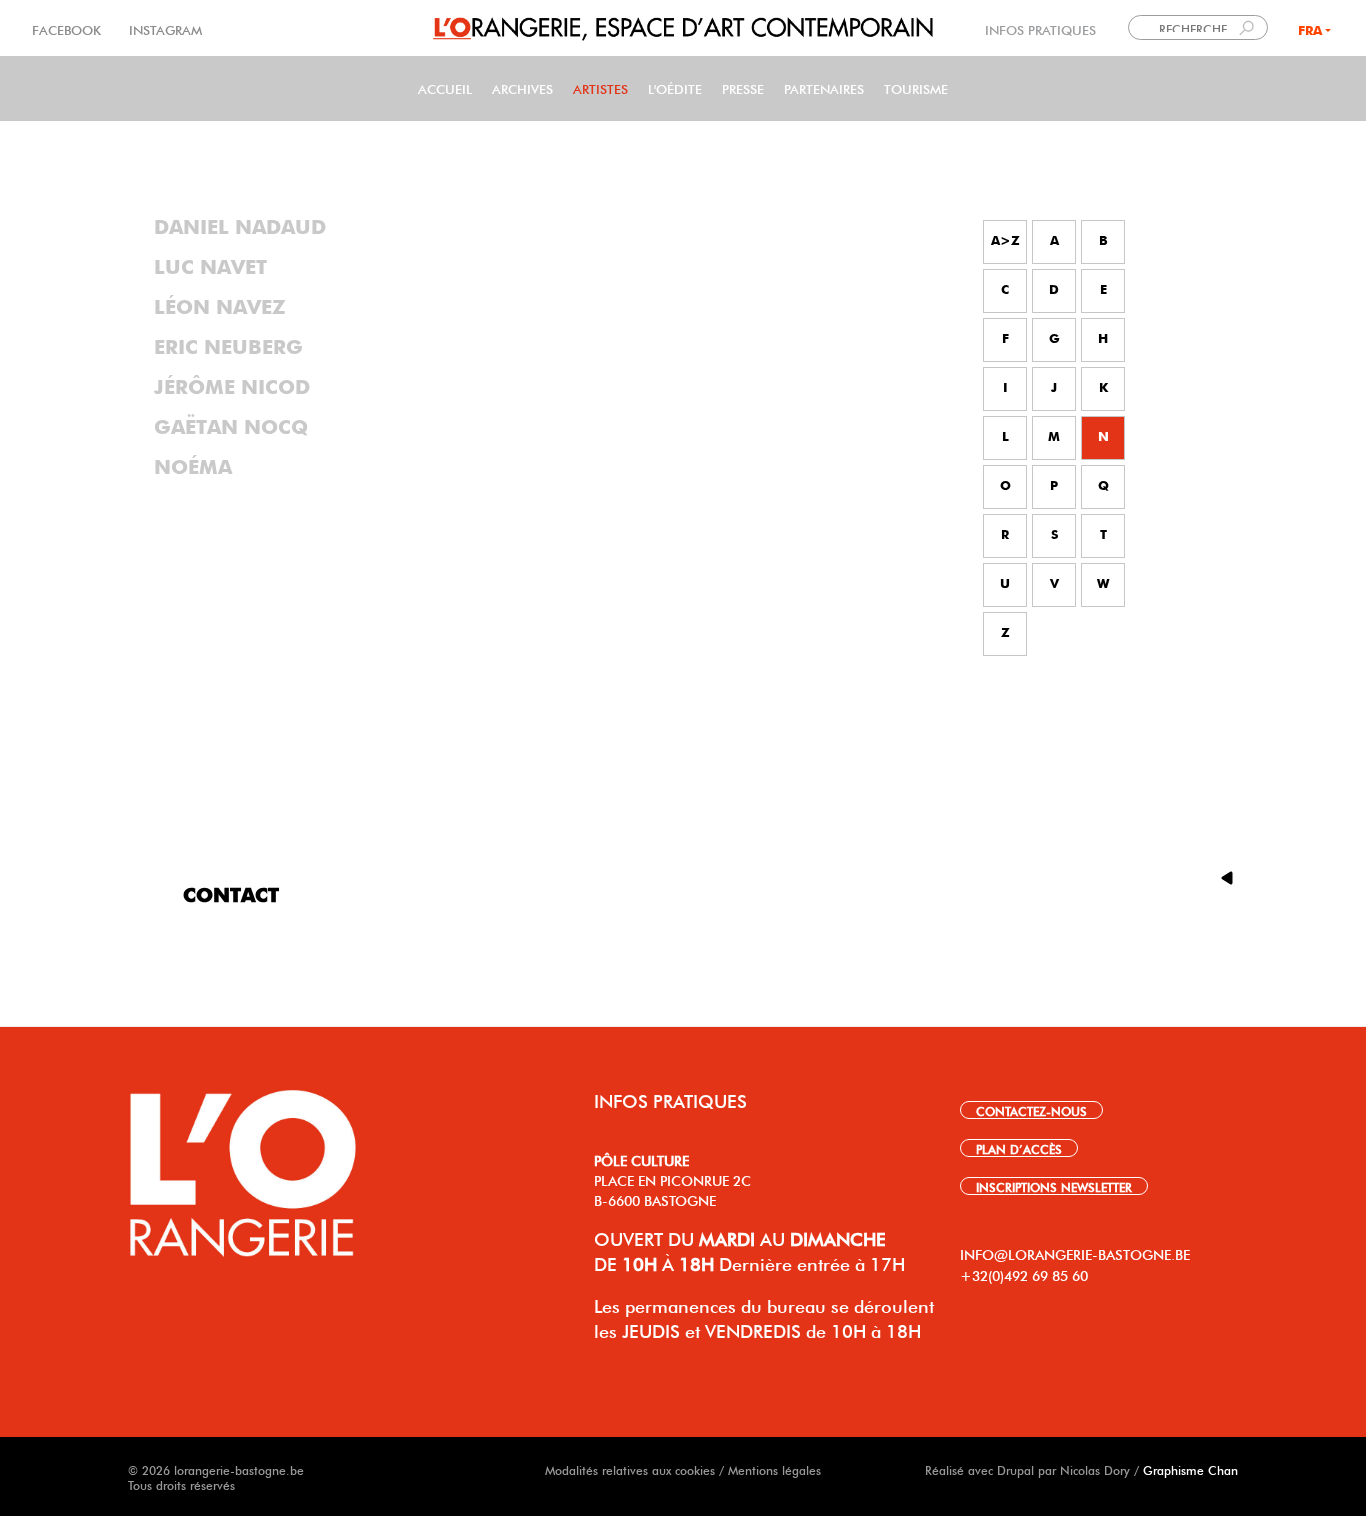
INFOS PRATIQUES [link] (1040, 28)
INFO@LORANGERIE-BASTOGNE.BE (1075, 1253)
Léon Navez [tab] (220, 308)
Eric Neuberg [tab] (228, 348)
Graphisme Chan (1190, 1469)
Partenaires (824, 87)
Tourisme (916, 87)
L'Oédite (675, 87)
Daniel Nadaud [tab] (240, 228)
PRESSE (743, 87)
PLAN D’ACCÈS (1019, 1148)
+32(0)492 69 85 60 (1024, 1274)
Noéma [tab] (193, 468)
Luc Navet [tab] (210, 268)
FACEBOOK (68, 28)
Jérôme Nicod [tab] (232, 388)
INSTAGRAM (163, 28)
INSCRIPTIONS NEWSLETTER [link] (1054, 1186)
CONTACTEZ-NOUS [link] (1031, 1110)
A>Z (1005, 241)
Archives (522, 87)
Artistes (600, 87)
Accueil (445, 87)
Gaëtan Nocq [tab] (231, 428)
